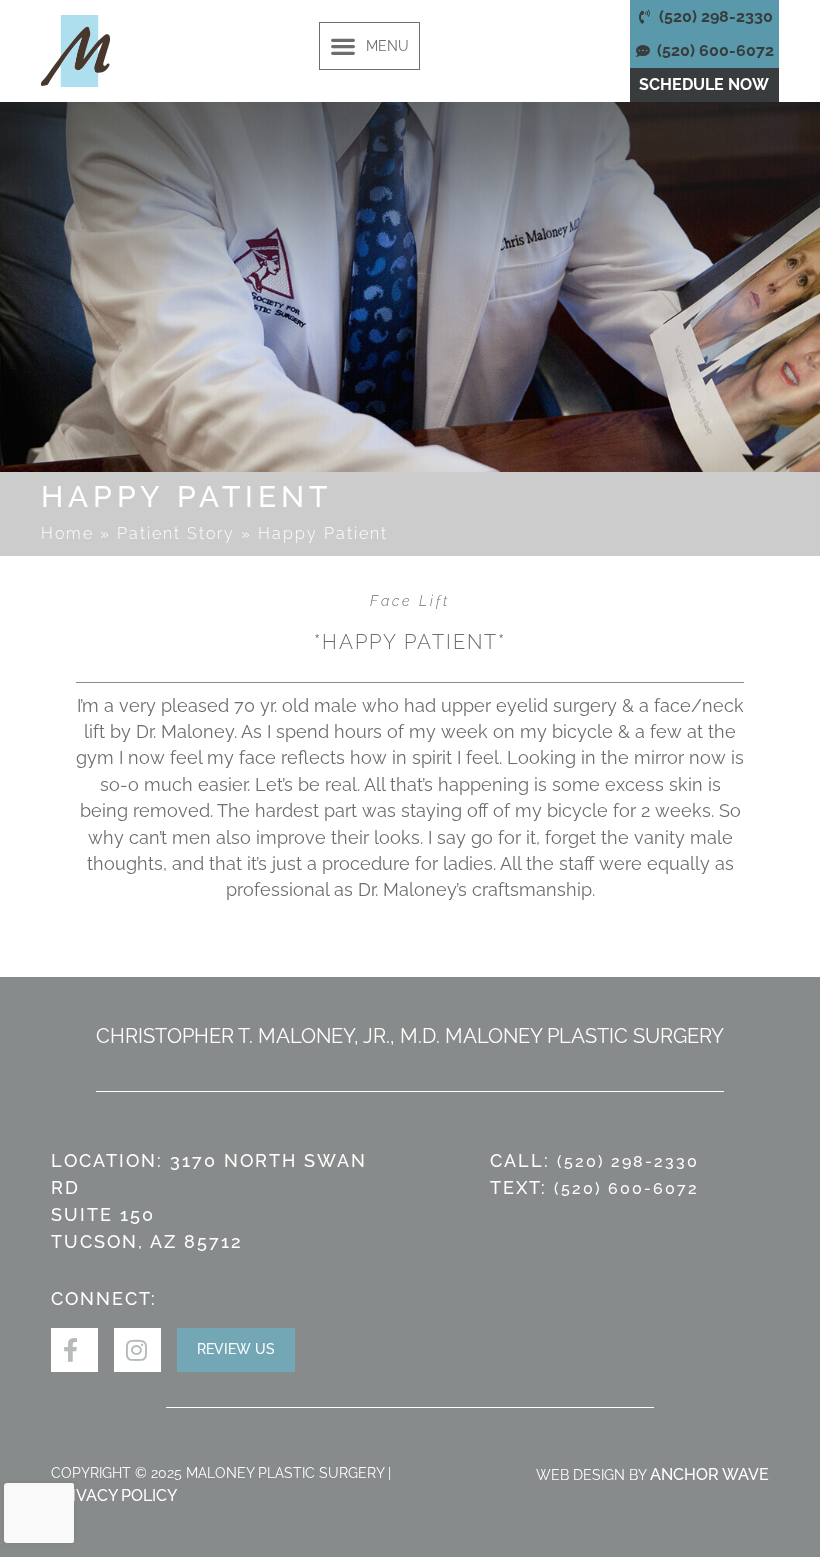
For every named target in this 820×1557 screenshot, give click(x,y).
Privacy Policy (114, 1495)
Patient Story (176, 533)
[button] (369, 46)
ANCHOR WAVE (709, 1474)
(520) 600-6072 (626, 1188)
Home (67, 533)
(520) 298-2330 (628, 1161)
